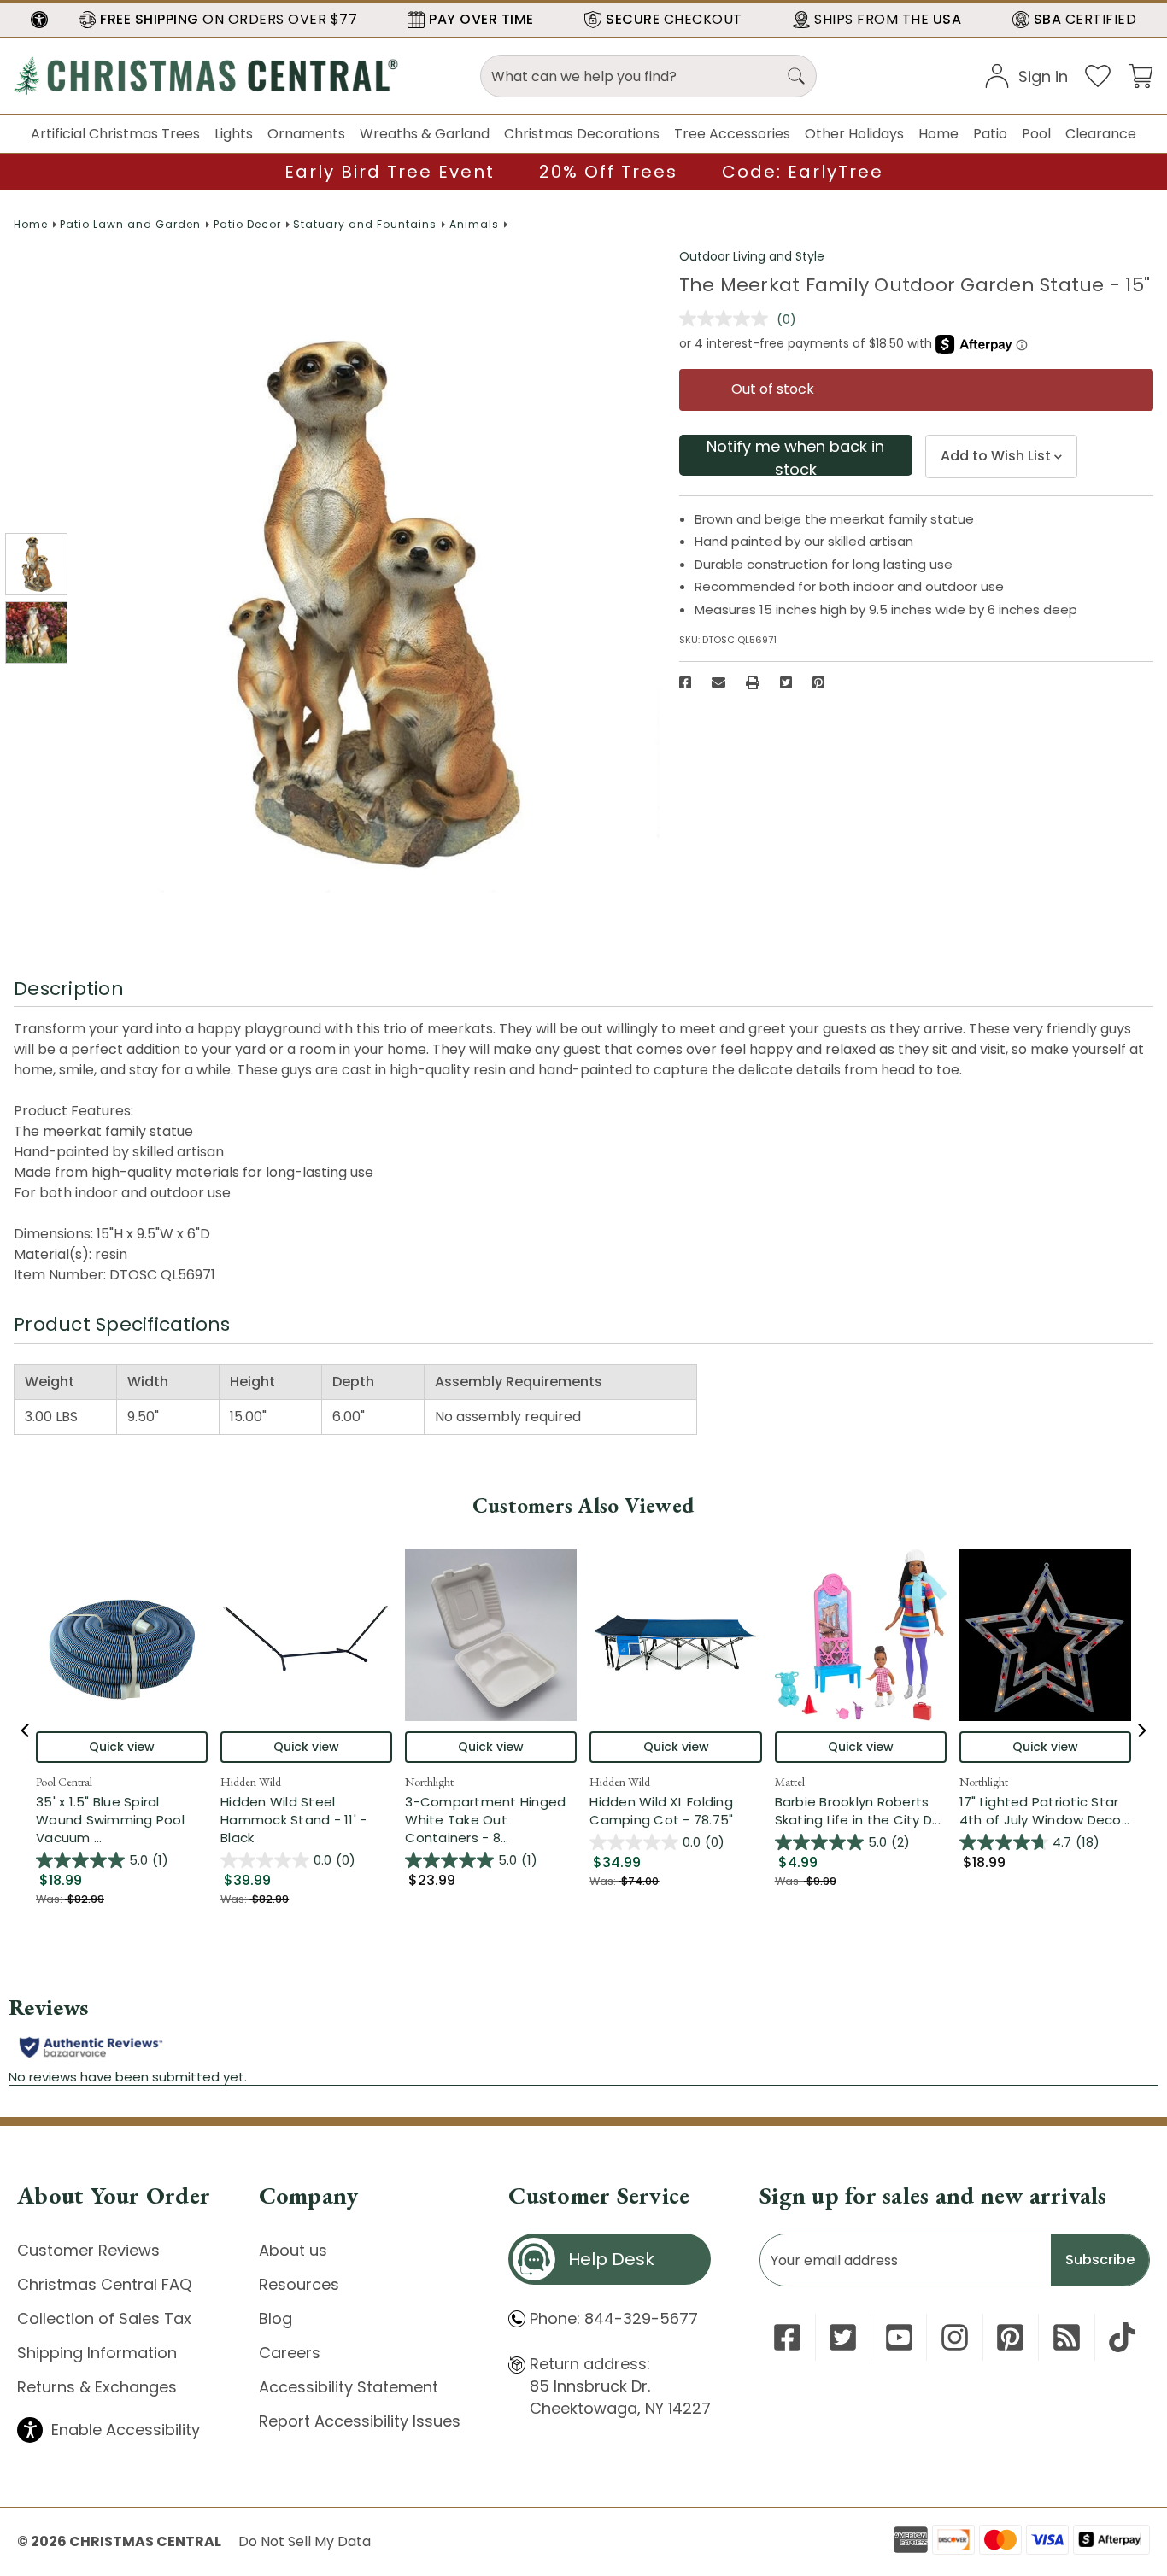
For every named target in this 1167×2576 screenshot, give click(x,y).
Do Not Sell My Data (305, 2541)
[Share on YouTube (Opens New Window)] (899, 2337)
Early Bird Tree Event (390, 172)
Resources (299, 2284)
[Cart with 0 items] (1141, 75)
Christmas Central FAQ (104, 2284)
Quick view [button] (122, 1747)
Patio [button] (990, 134)
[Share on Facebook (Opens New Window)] (685, 682)
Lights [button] (234, 134)
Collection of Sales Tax (104, 2318)
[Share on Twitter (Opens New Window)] (786, 682)
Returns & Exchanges (97, 2387)
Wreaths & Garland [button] (425, 134)
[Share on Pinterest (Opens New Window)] (818, 682)
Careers (290, 2353)
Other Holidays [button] (854, 134)
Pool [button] (1036, 134)
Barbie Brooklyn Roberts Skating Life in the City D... (861, 1811)
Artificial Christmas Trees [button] (115, 134)
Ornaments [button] (306, 134)
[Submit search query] (796, 76)
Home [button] (938, 134)
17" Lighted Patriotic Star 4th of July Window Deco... (1045, 1811)
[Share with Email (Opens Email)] (718, 682)
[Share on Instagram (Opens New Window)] (955, 2337)
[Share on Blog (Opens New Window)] (1067, 2337)
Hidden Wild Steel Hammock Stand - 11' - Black (293, 1820)
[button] (39, 20)
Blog (276, 2318)
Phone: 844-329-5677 (614, 2318)
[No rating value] (728, 319)
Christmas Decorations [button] (582, 134)
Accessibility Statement (349, 2387)
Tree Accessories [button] (732, 134)
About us (293, 2250)
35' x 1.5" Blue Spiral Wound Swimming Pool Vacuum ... (122, 1820)
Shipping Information (97, 2353)
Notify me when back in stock (795, 456)
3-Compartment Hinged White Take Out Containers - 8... (491, 1820)
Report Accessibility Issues (360, 2421)
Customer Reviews (88, 2250)
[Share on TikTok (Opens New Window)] (1122, 2337)
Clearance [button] (1101, 134)
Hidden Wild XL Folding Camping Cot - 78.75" (661, 1811)
